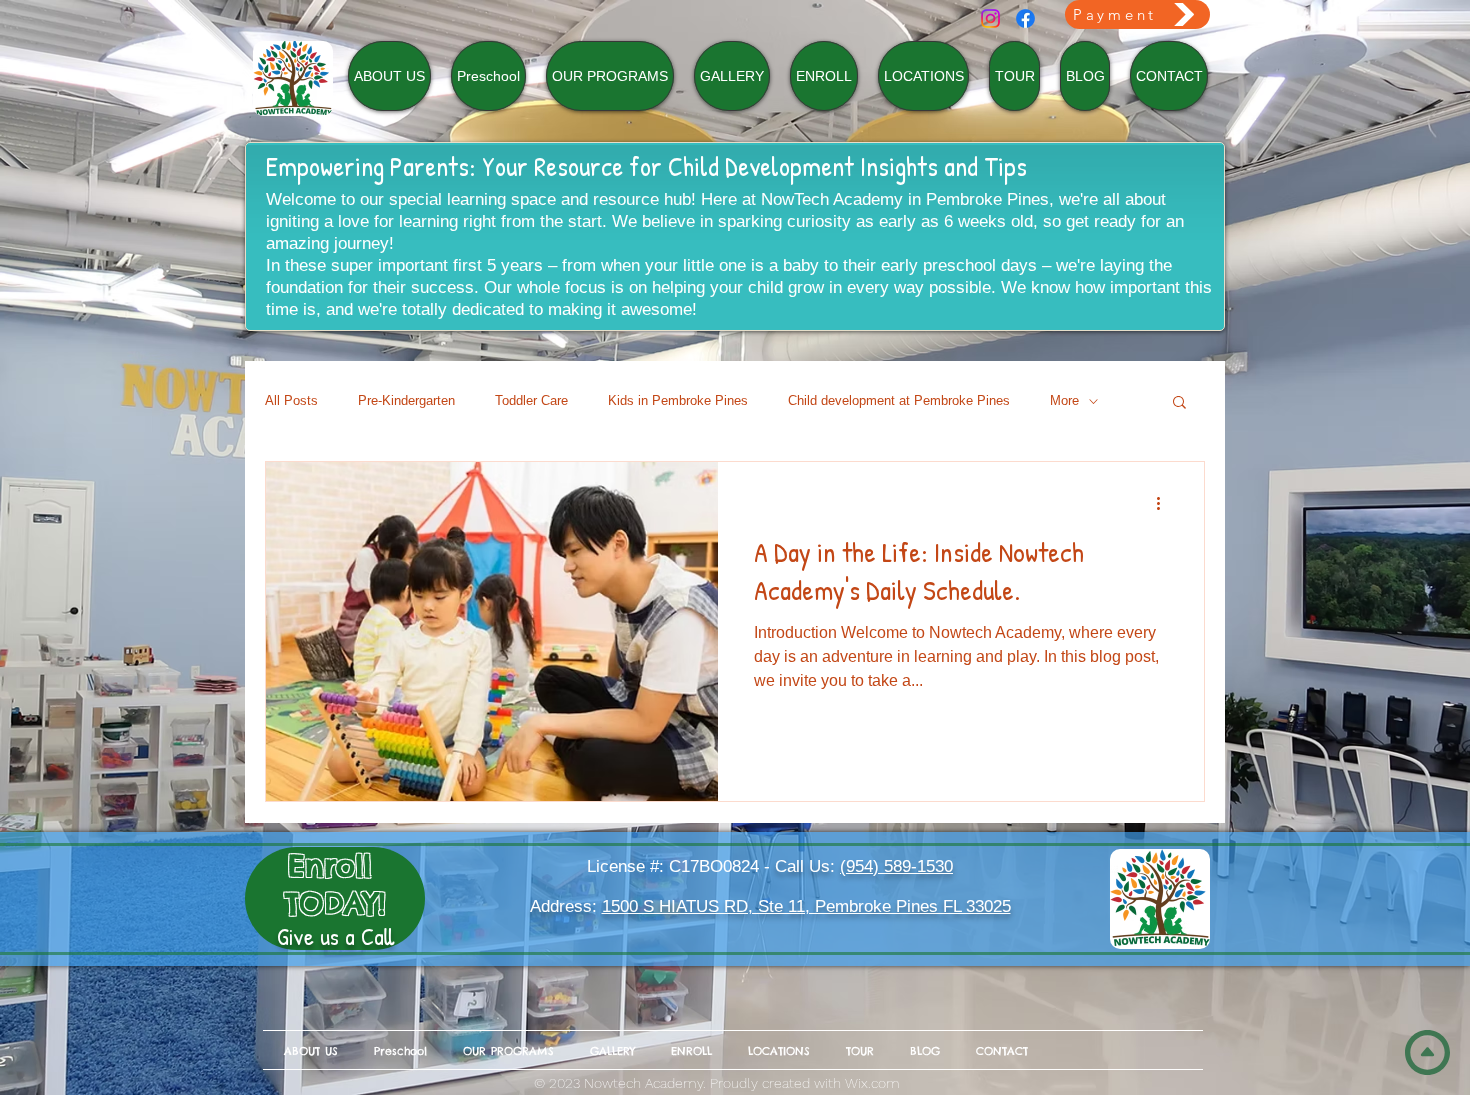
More (1064, 400)
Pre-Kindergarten (406, 400)
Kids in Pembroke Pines (678, 400)
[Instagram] (990, 18)
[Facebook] (1025, 18)
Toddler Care (531, 400)
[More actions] (1165, 503)
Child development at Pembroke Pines (899, 400)
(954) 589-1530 (896, 866)
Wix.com (872, 1083)
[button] (1179, 403)
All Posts (291, 400)
